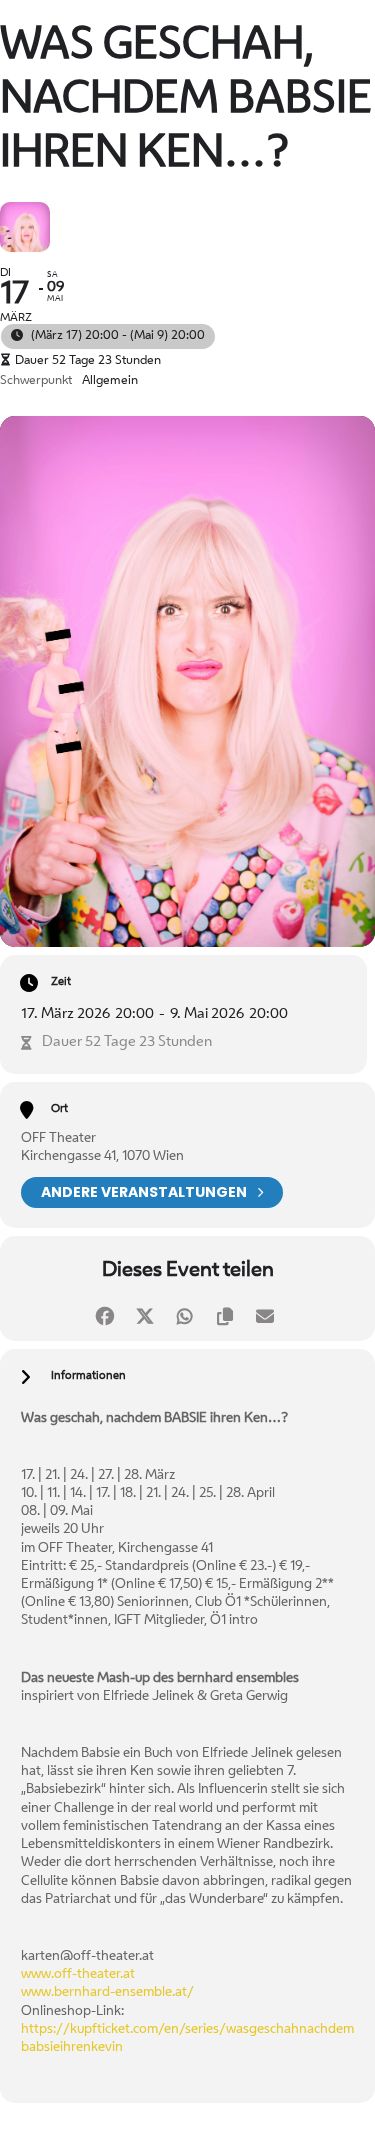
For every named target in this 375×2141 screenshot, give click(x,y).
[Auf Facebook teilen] (105, 1313)
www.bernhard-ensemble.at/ (107, 1992)
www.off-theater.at (78, 1974)
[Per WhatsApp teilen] (185, 1313)
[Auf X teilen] (145, 1313)
